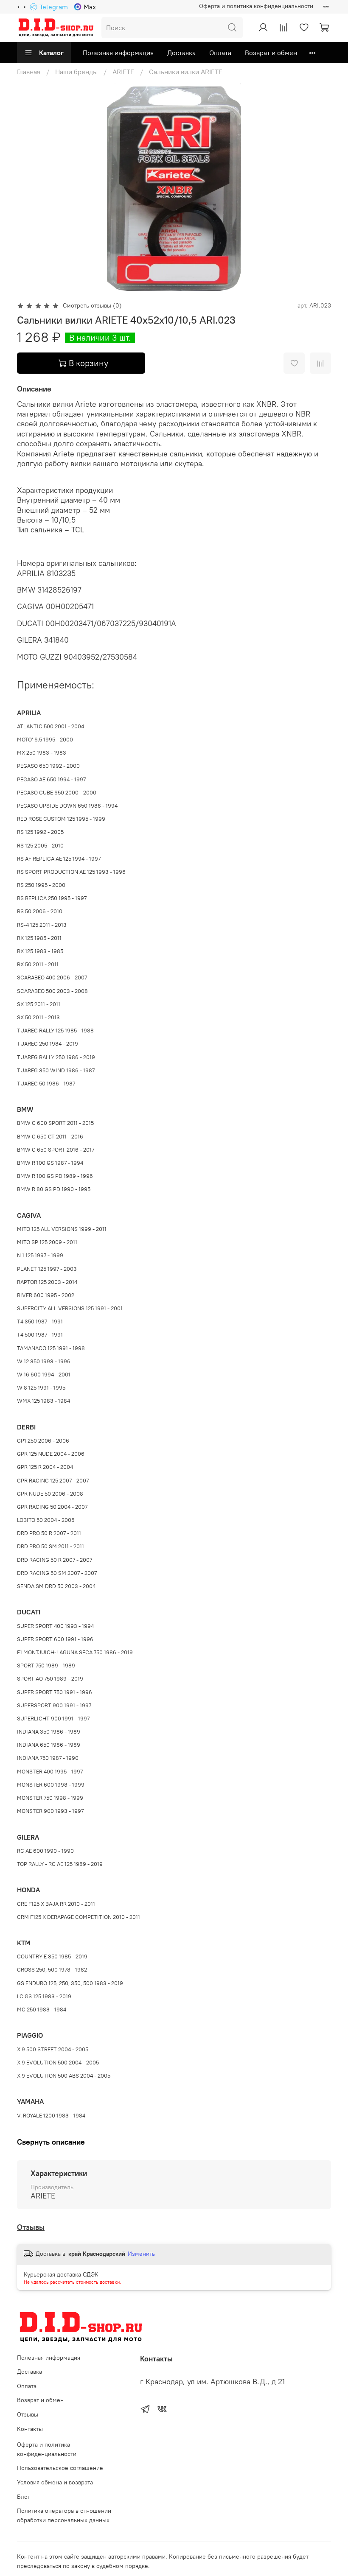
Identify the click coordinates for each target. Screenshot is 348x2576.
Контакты (30, 2429)
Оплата (220, 53)
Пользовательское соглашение (60, 2468)
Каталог (51, 53)
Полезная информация (118, 53)
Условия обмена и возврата (55, 2482)
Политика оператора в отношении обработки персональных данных (64, 2515)
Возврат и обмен (271, 53)
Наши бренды (76, 72)
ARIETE (123, 72)
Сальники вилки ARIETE (186, 72)
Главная (29, 72)
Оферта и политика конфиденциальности (256, 6)
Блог (24, 2497)
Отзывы (31, 2227)
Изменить (141, 2254)
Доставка (181, 53)
